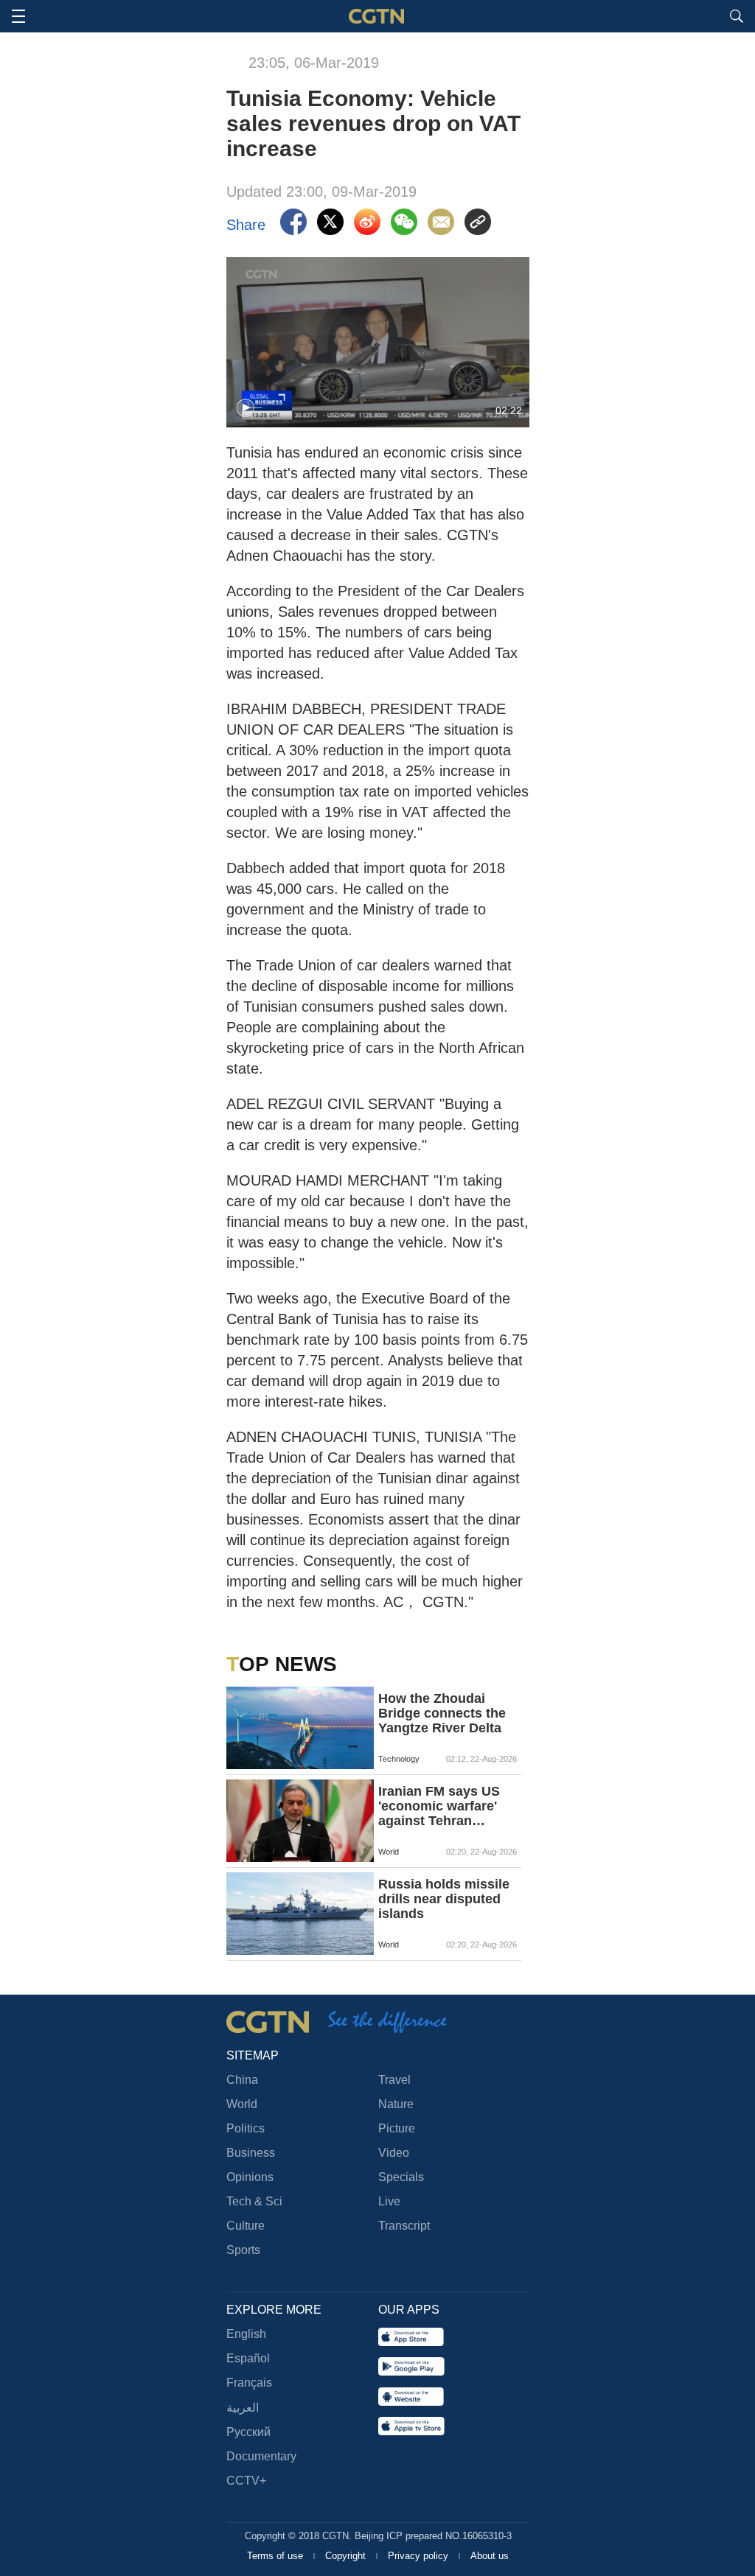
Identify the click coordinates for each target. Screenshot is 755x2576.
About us (490, 2556)
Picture (397, 2128)
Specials (401, 2177)
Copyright (347, 2556)
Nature (396, 2104)
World (242, 2104)
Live (389, 2201)
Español (248, 2358)
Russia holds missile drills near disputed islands (444, 1899)
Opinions (250, 2177)
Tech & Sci (254, 2201)
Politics (246, 2128)
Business (251, 2153)
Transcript (404, 2226)
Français (249, 2383)
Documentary (261, 2456)
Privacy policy (420, 2556)
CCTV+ (246, 2481)
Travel (394, 2080)
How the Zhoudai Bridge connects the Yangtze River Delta (442, 1713)
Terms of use (276, 2556)
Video (394, 2153)
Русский (248, 2432)
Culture (246, 2226)
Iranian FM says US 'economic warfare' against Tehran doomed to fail (439, 1806)
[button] (246, 408)
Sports (243, 2250)
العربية (243, 2408)
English (246, 2334)
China (242, 2080)
